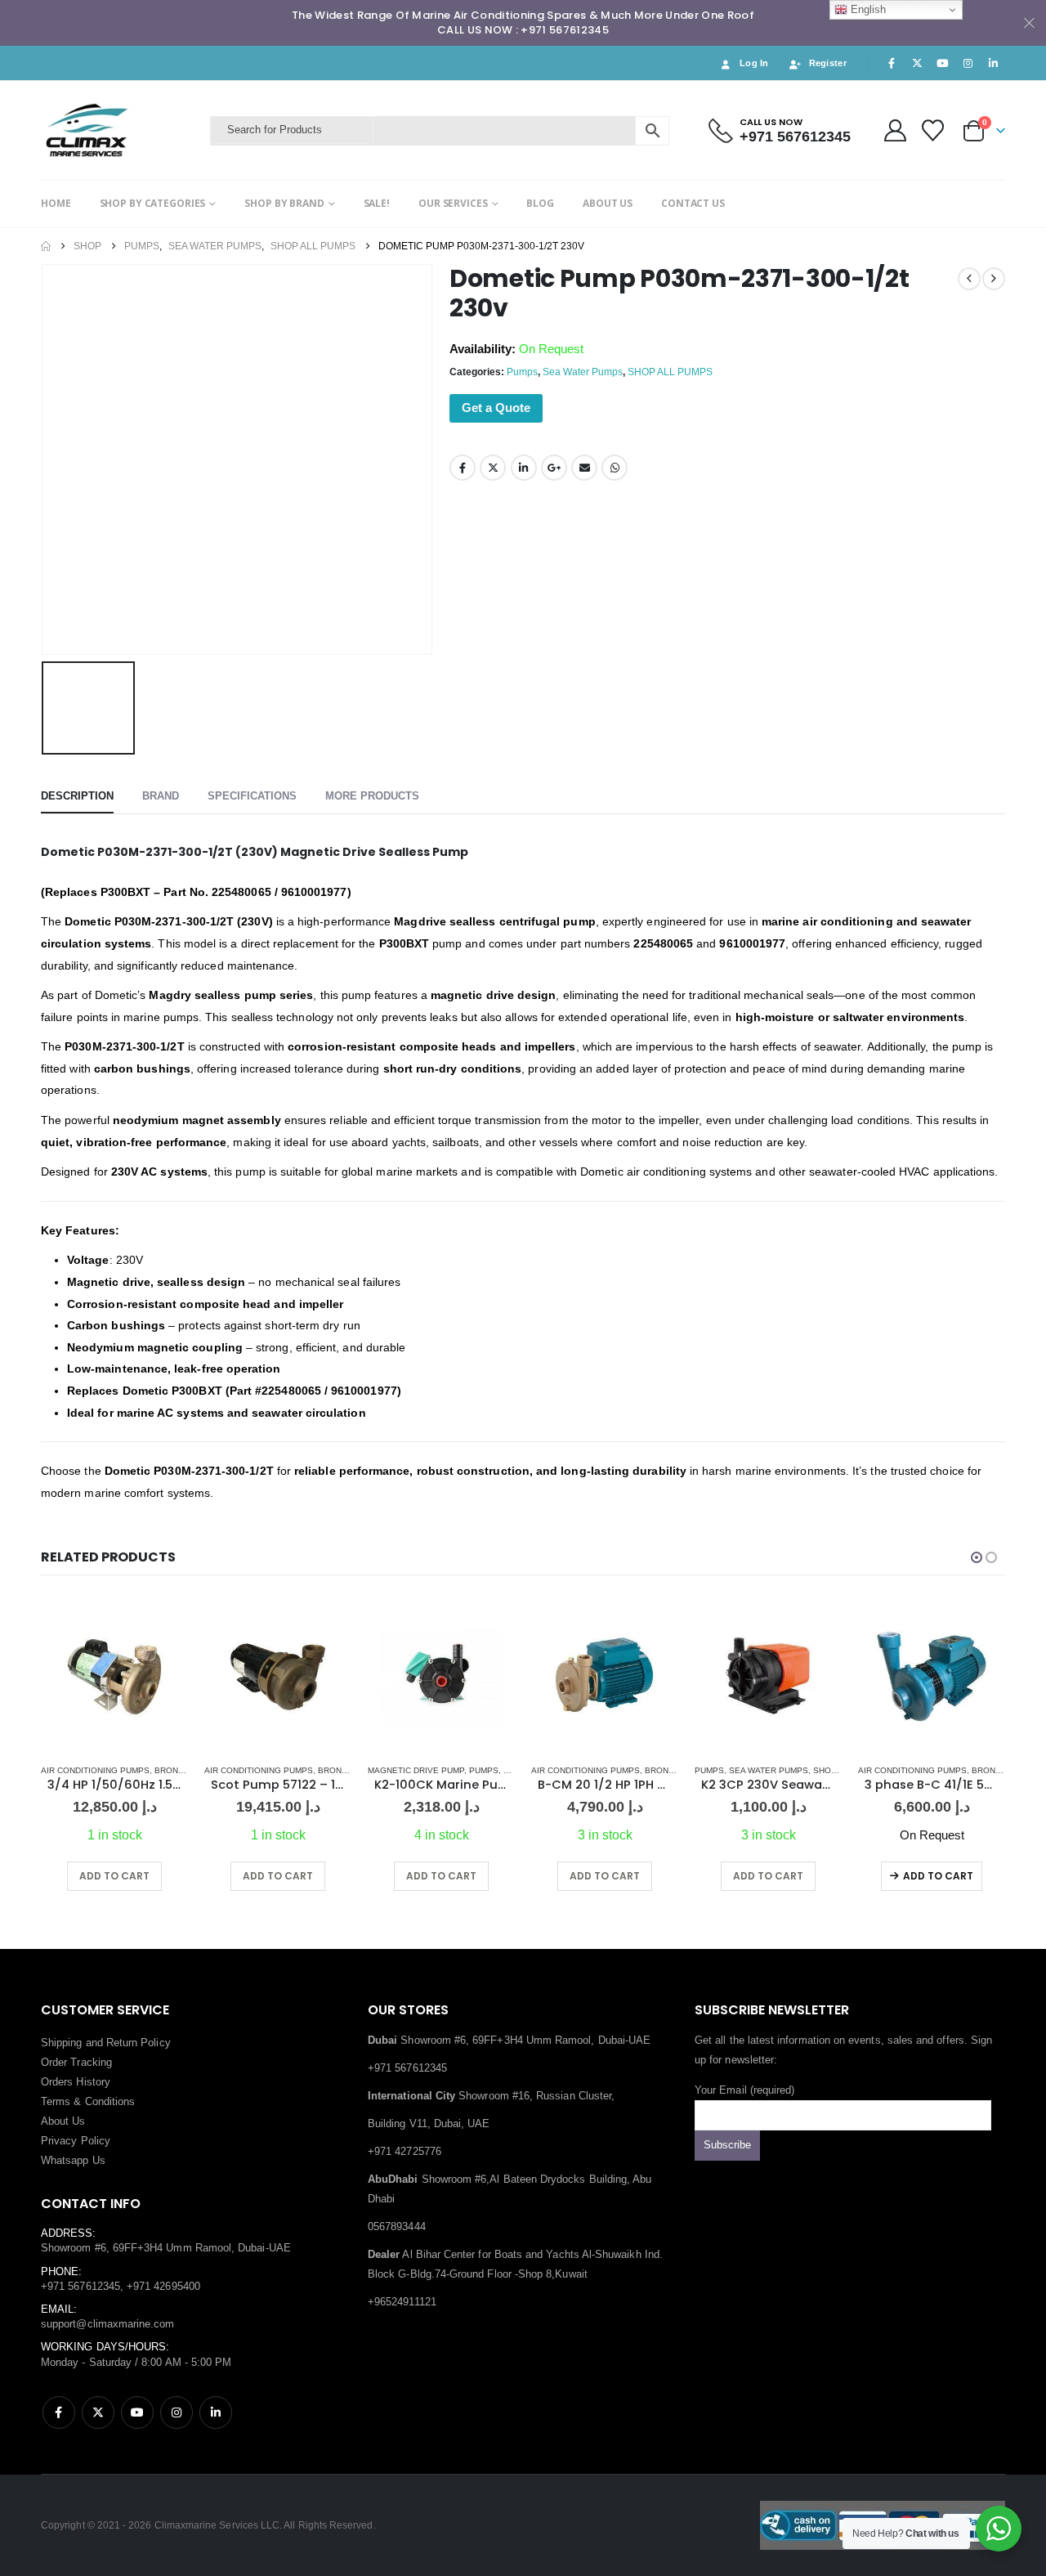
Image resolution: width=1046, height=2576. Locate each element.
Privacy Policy (76, 2141)
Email (584, 468)
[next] (994, 279)
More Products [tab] (372, 796)
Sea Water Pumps (583, 372)
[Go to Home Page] (46, 246)
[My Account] (895, 130)
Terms (56, 2101)
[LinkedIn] (994, 63)
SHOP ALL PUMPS (670, 372)
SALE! (377, 203)
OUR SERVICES (453, 203)
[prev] (969, 279)
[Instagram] (968, 63)
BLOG (540, 203)
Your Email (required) (744, 2090)
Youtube (137, 2412)
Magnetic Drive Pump (416, 1770)
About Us (63, 2121)
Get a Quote (496, 408)
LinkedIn (524, 468)
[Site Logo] (121, 130)
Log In (754, 63)
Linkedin (216, 2412)
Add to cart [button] (114, 1876)
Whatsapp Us (73, 2160)
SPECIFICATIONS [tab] (252, 796)
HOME (56, 203)
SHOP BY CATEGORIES (153, 203)
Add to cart (938, 1876)
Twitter (493, 468)
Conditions (110, 2101)
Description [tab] (77, 796)
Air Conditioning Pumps (95, 1770)
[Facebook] (892, 63)
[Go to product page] (114, 1677)
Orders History (76, 2082)
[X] (917, 63)
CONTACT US (693, 203)
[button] (977, 1557)
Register (828, 63)
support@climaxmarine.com (108, 2324)
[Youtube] (942, 63)
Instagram (177, 2412)
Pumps (522, 372)
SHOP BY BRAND (284, 203)
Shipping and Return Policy (106, 2043)
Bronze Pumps (188, 1770)
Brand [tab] (161, 796)
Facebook (463, 468)
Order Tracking (76, 2062)
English (867, 9)
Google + (554, 468)
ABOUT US (608, 203)
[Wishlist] (933, 130)
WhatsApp (615, 468)
